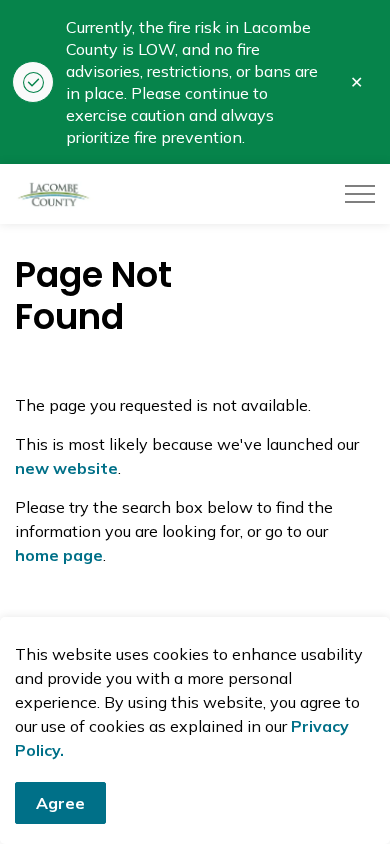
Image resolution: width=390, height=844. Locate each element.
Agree (60, 803)
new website (66, 468)
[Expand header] (360, 194)
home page (59, 555)
